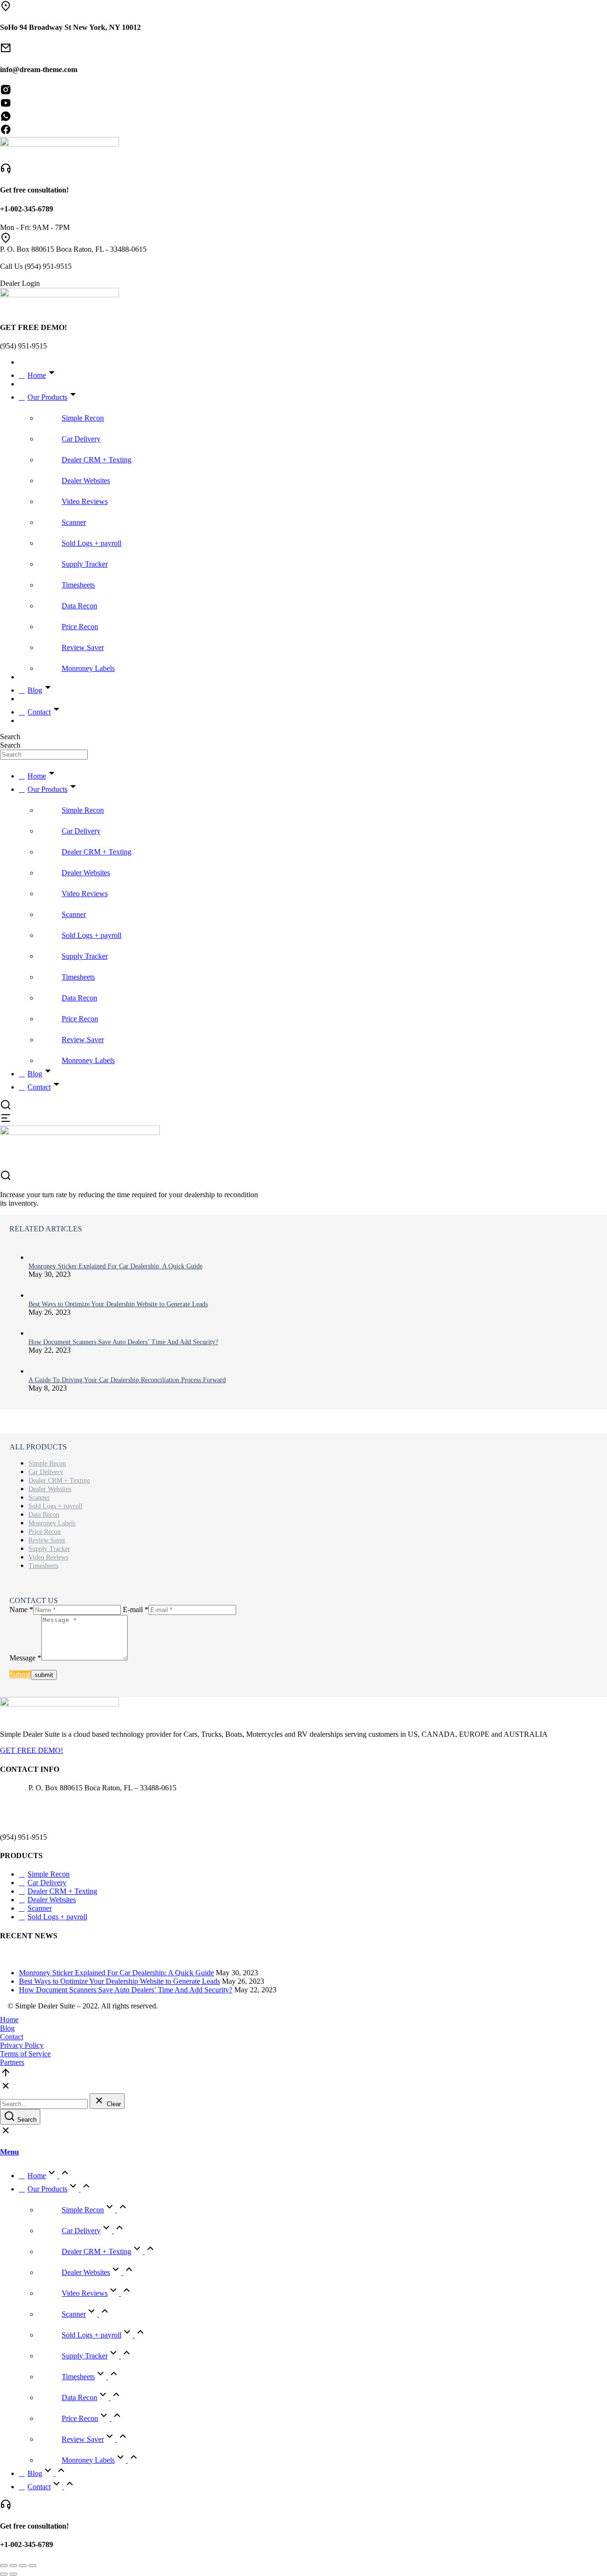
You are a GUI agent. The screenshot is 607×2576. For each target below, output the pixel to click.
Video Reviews (48, 1557)
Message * (25, 1658)
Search (10, 737)
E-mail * (136, 1609)
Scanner (39, 1498)
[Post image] (38, 1258)
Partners (12, 2062)
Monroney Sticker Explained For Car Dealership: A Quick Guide (115, 1266)
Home (9, 2020)
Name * (21, 1609)
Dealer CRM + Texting (59, 1481)
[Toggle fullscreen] (23, 2566)
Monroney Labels (52, 1523)
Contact (12, 2037)
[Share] (13, 2566)
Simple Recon (47, 1463)
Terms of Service (25, 2054)
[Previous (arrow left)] (4, 2574)
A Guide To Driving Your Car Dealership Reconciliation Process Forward (127, 1380)
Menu (9, 2152)
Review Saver (47, 1540)
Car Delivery (46, 1472)
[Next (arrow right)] (13, 2574)
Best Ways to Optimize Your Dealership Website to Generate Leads (118, 1304)
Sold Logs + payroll (55, 1506)
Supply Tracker (49, 1549)
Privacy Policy (22, 2045)
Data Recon (44, 1515)
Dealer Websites (50, 1489)
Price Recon (45, 1532)
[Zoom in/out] (32, 2566)
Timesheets (43, 1566)
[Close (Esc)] (4, 2566)
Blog (7, 2028)
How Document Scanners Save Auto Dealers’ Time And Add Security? (123, 1342)
